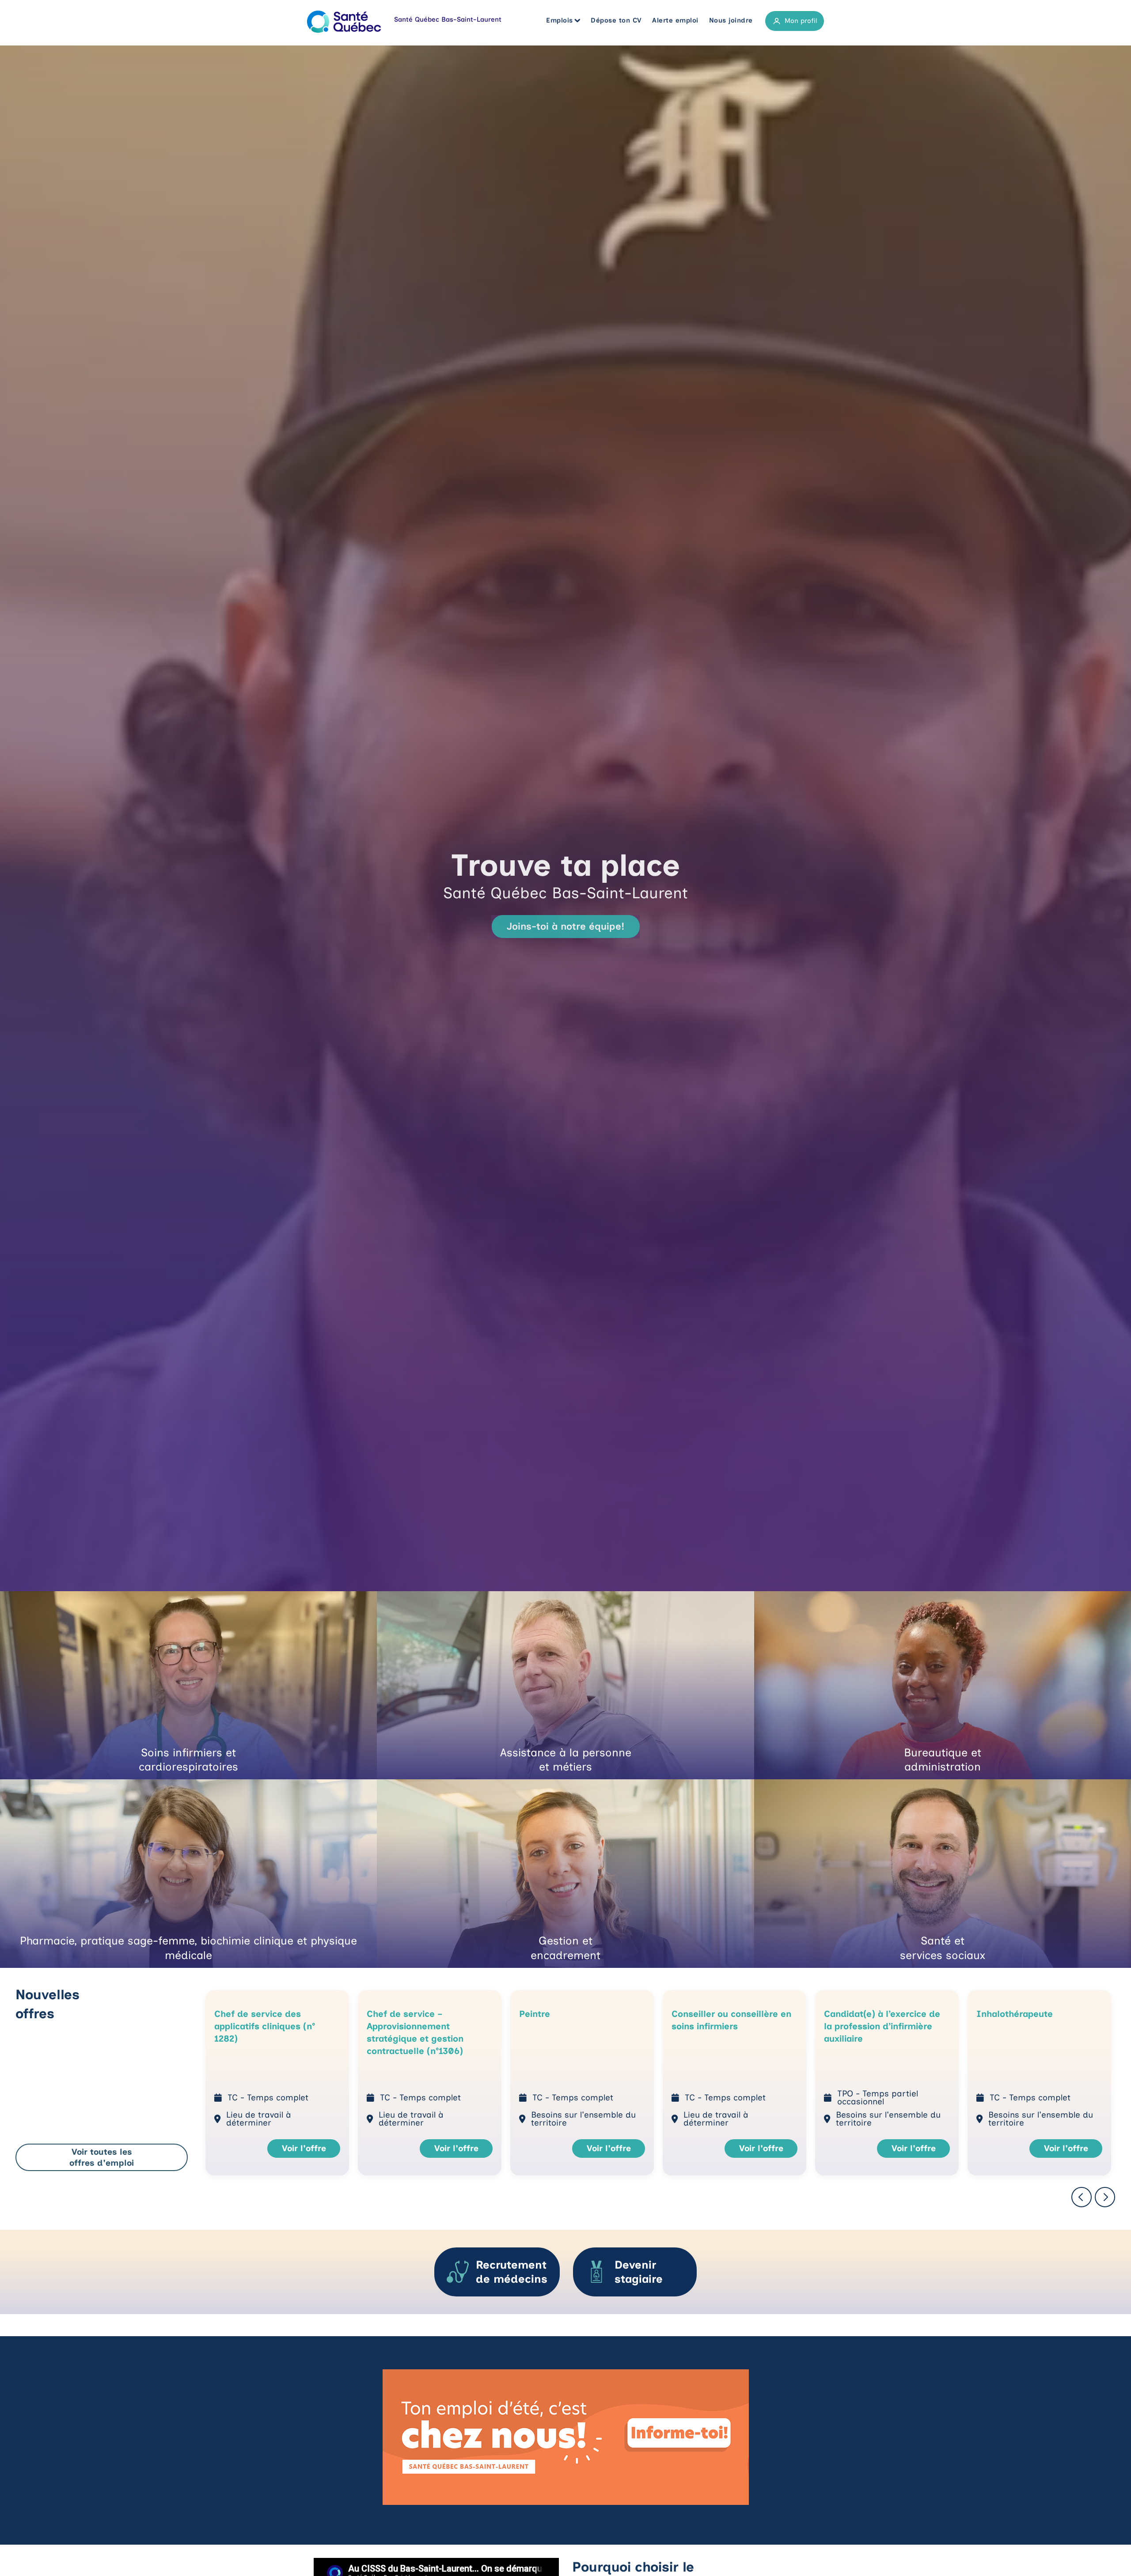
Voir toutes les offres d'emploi (102, 2157)
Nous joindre (731, 20)
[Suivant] (1105, 2198)
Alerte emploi (675, 20)
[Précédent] (1082, 2198)
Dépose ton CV (616, 20)
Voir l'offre (304, 2148)
